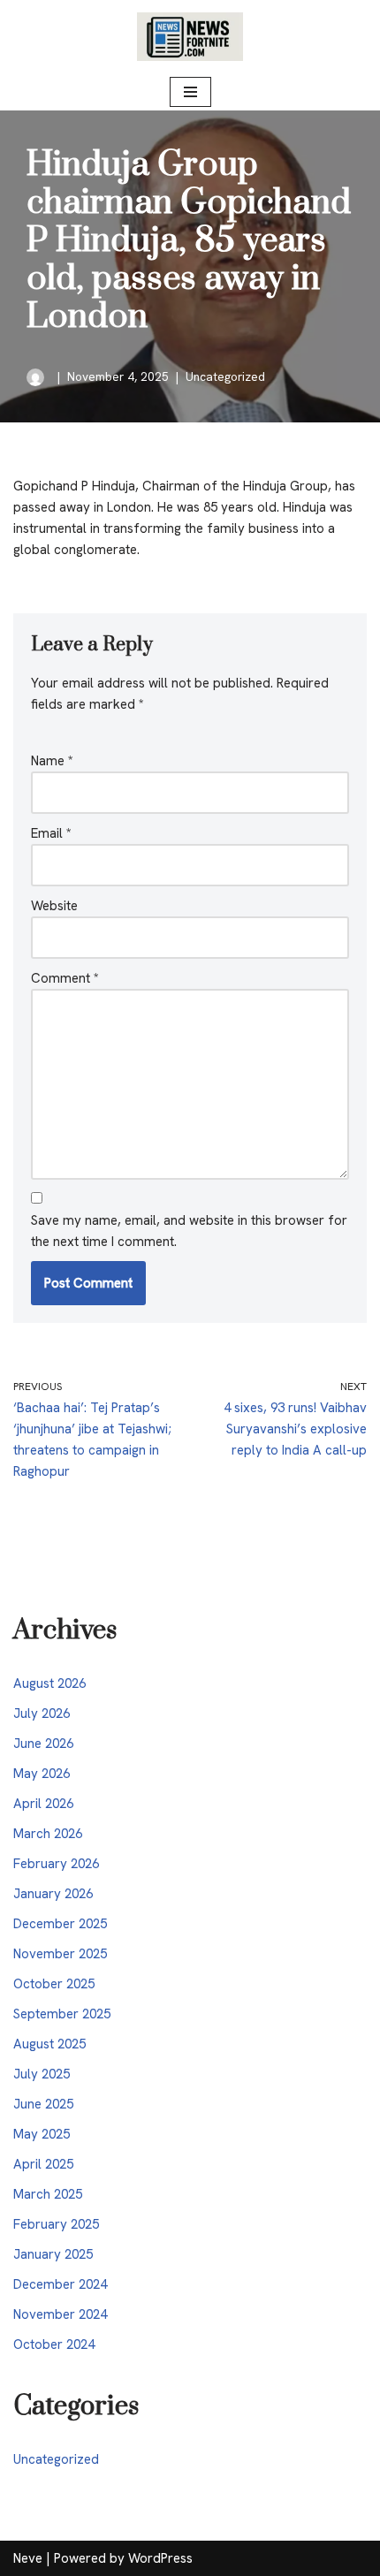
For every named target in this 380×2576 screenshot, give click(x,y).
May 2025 (42, 2134)
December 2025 (60, 1924)
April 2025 (43, 2164)
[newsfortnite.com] (190, 37)
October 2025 (54, 1984)
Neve (28, 2558)
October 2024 (54, 2344)
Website (54, 906)
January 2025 (53, 2254)
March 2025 (48, 2194)
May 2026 (42, 1774)
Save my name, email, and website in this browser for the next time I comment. (189, 1231)
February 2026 (56, 1864)
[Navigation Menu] (190, 92)
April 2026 (43, 1804)
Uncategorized (225, 376)
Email (51, 833)
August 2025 (49, 2044)
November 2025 (60, 1954)
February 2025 (56, 2224)
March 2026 (48, 1834)
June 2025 (43, 2104)
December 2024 (60, 2284)
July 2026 (42, 1714)
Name (52, 761)
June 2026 (43, 1744)
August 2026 (49, 1683)
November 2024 (60, 2314)
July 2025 (42, 2074)
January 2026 (53, 1894)
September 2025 (62, 2014)
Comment (65, 978)
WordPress (160, 2558)
